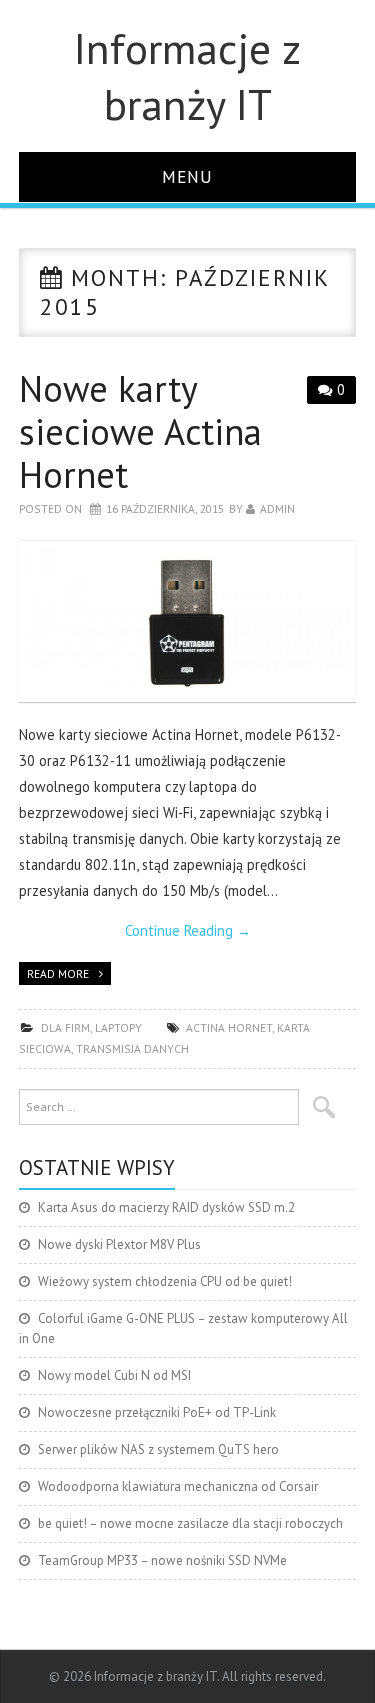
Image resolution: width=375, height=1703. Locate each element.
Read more (58, 973)
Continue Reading (188, 930)
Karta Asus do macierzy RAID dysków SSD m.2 (166, 1207)
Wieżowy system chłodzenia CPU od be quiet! (165, 1281)
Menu (187, 176)
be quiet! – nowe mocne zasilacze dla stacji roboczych (190, 1523)
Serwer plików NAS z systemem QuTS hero (158, 1449)
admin (277, 508)
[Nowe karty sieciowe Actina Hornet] (188, 621)
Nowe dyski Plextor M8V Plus (119, 1244)
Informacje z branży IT (187, 76)
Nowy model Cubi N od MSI (114, 1375)
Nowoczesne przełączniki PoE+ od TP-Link (157, 1412)
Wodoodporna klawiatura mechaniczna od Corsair (178, 1486)
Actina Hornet (229, 1027)
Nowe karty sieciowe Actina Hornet (140, 431)
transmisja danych (132, 1048)
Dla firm (65, 1027)
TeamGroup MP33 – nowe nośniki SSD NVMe (162, 1560)
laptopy (118, 1027)
